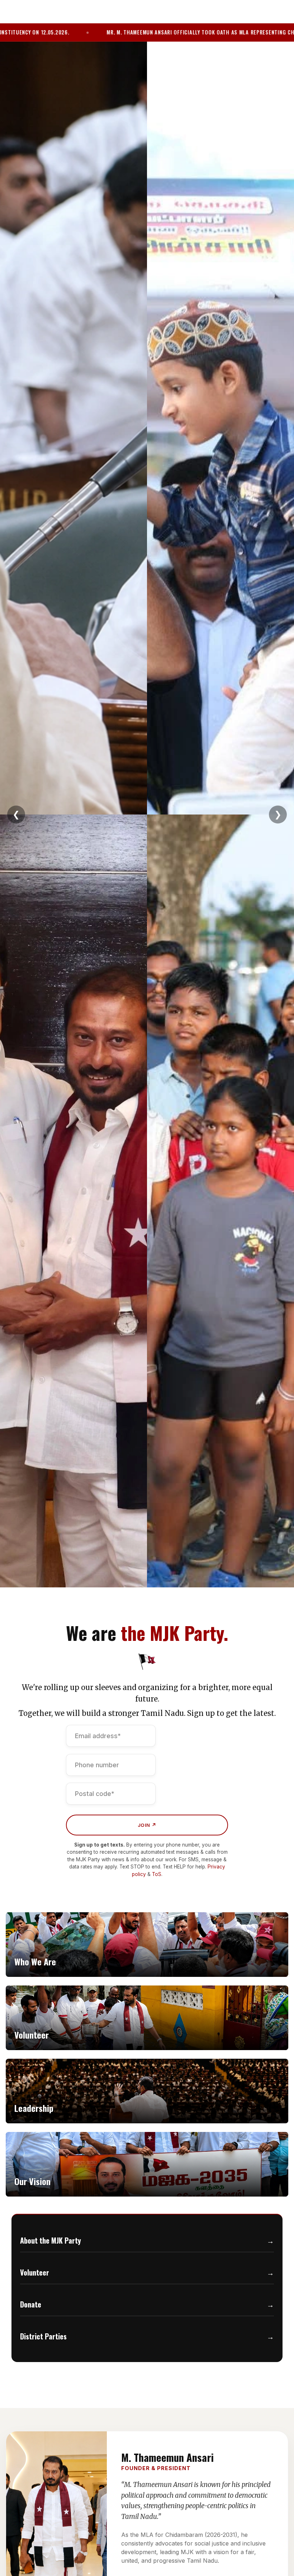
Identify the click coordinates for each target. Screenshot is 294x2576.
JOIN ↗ (147, 1825)
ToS (157, 1874)
